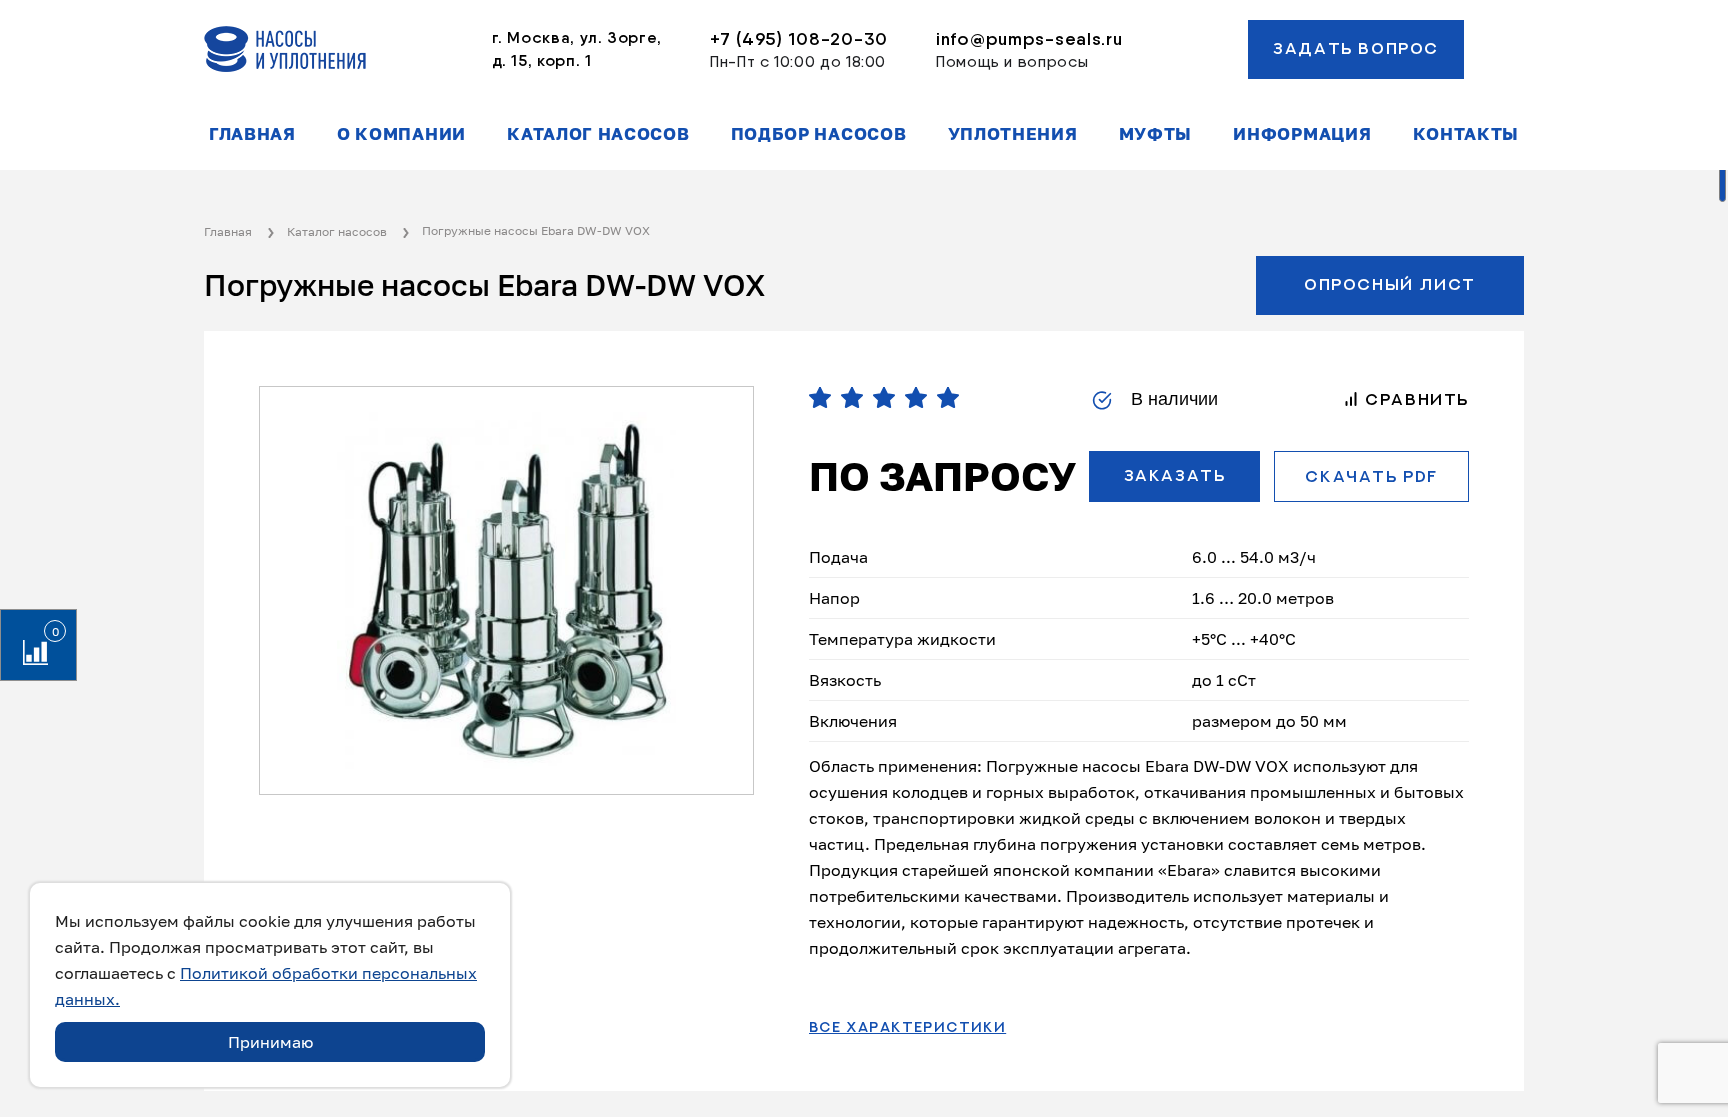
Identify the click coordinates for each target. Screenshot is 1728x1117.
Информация (1302, 134)
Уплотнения (1013, 134)
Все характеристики (907, 1028)
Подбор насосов (819, 134)
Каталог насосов (598, 134)
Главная (252, 134)
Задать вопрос (1356, 49)
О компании (401, 134)
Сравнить (1414, 400)
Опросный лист (1390, 285)
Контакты (1466, 134)
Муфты (1155, 134)
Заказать (1175, 476)
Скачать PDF (1371, 477)
